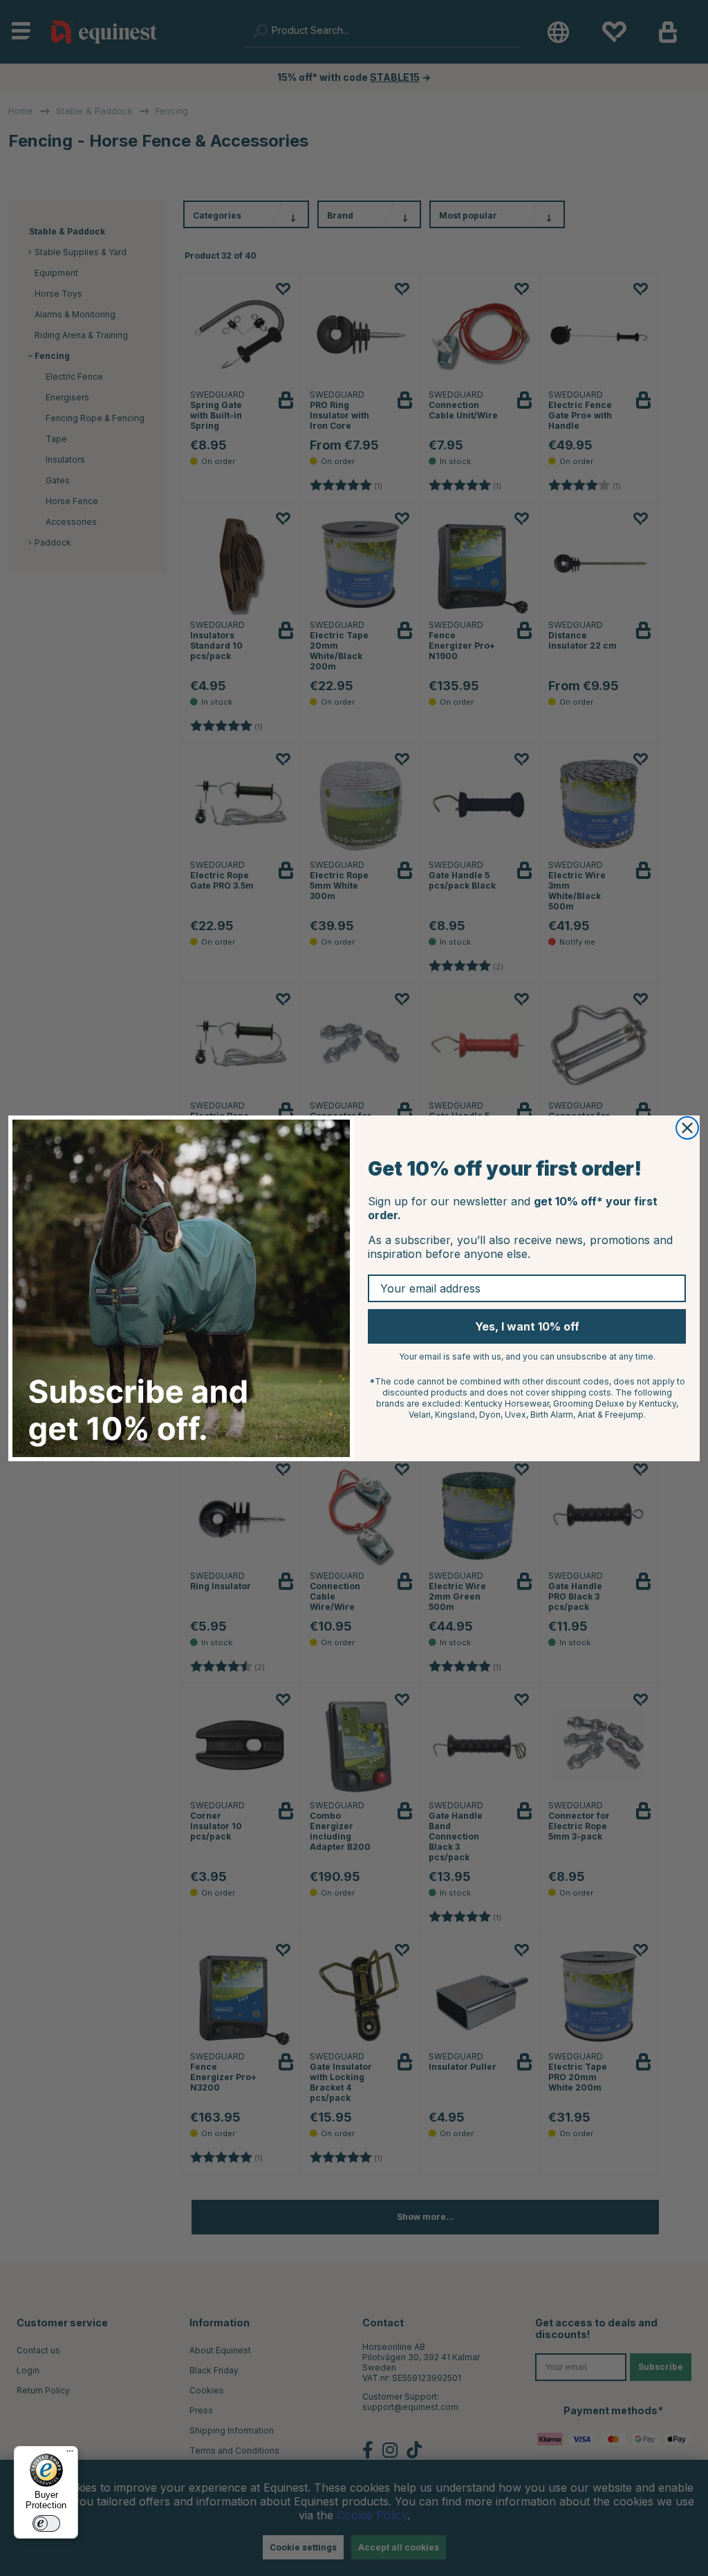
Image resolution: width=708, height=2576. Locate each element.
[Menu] (70, 2454)
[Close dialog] (687, 1128)
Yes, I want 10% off (527, 1326)
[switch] (46, 2523)
